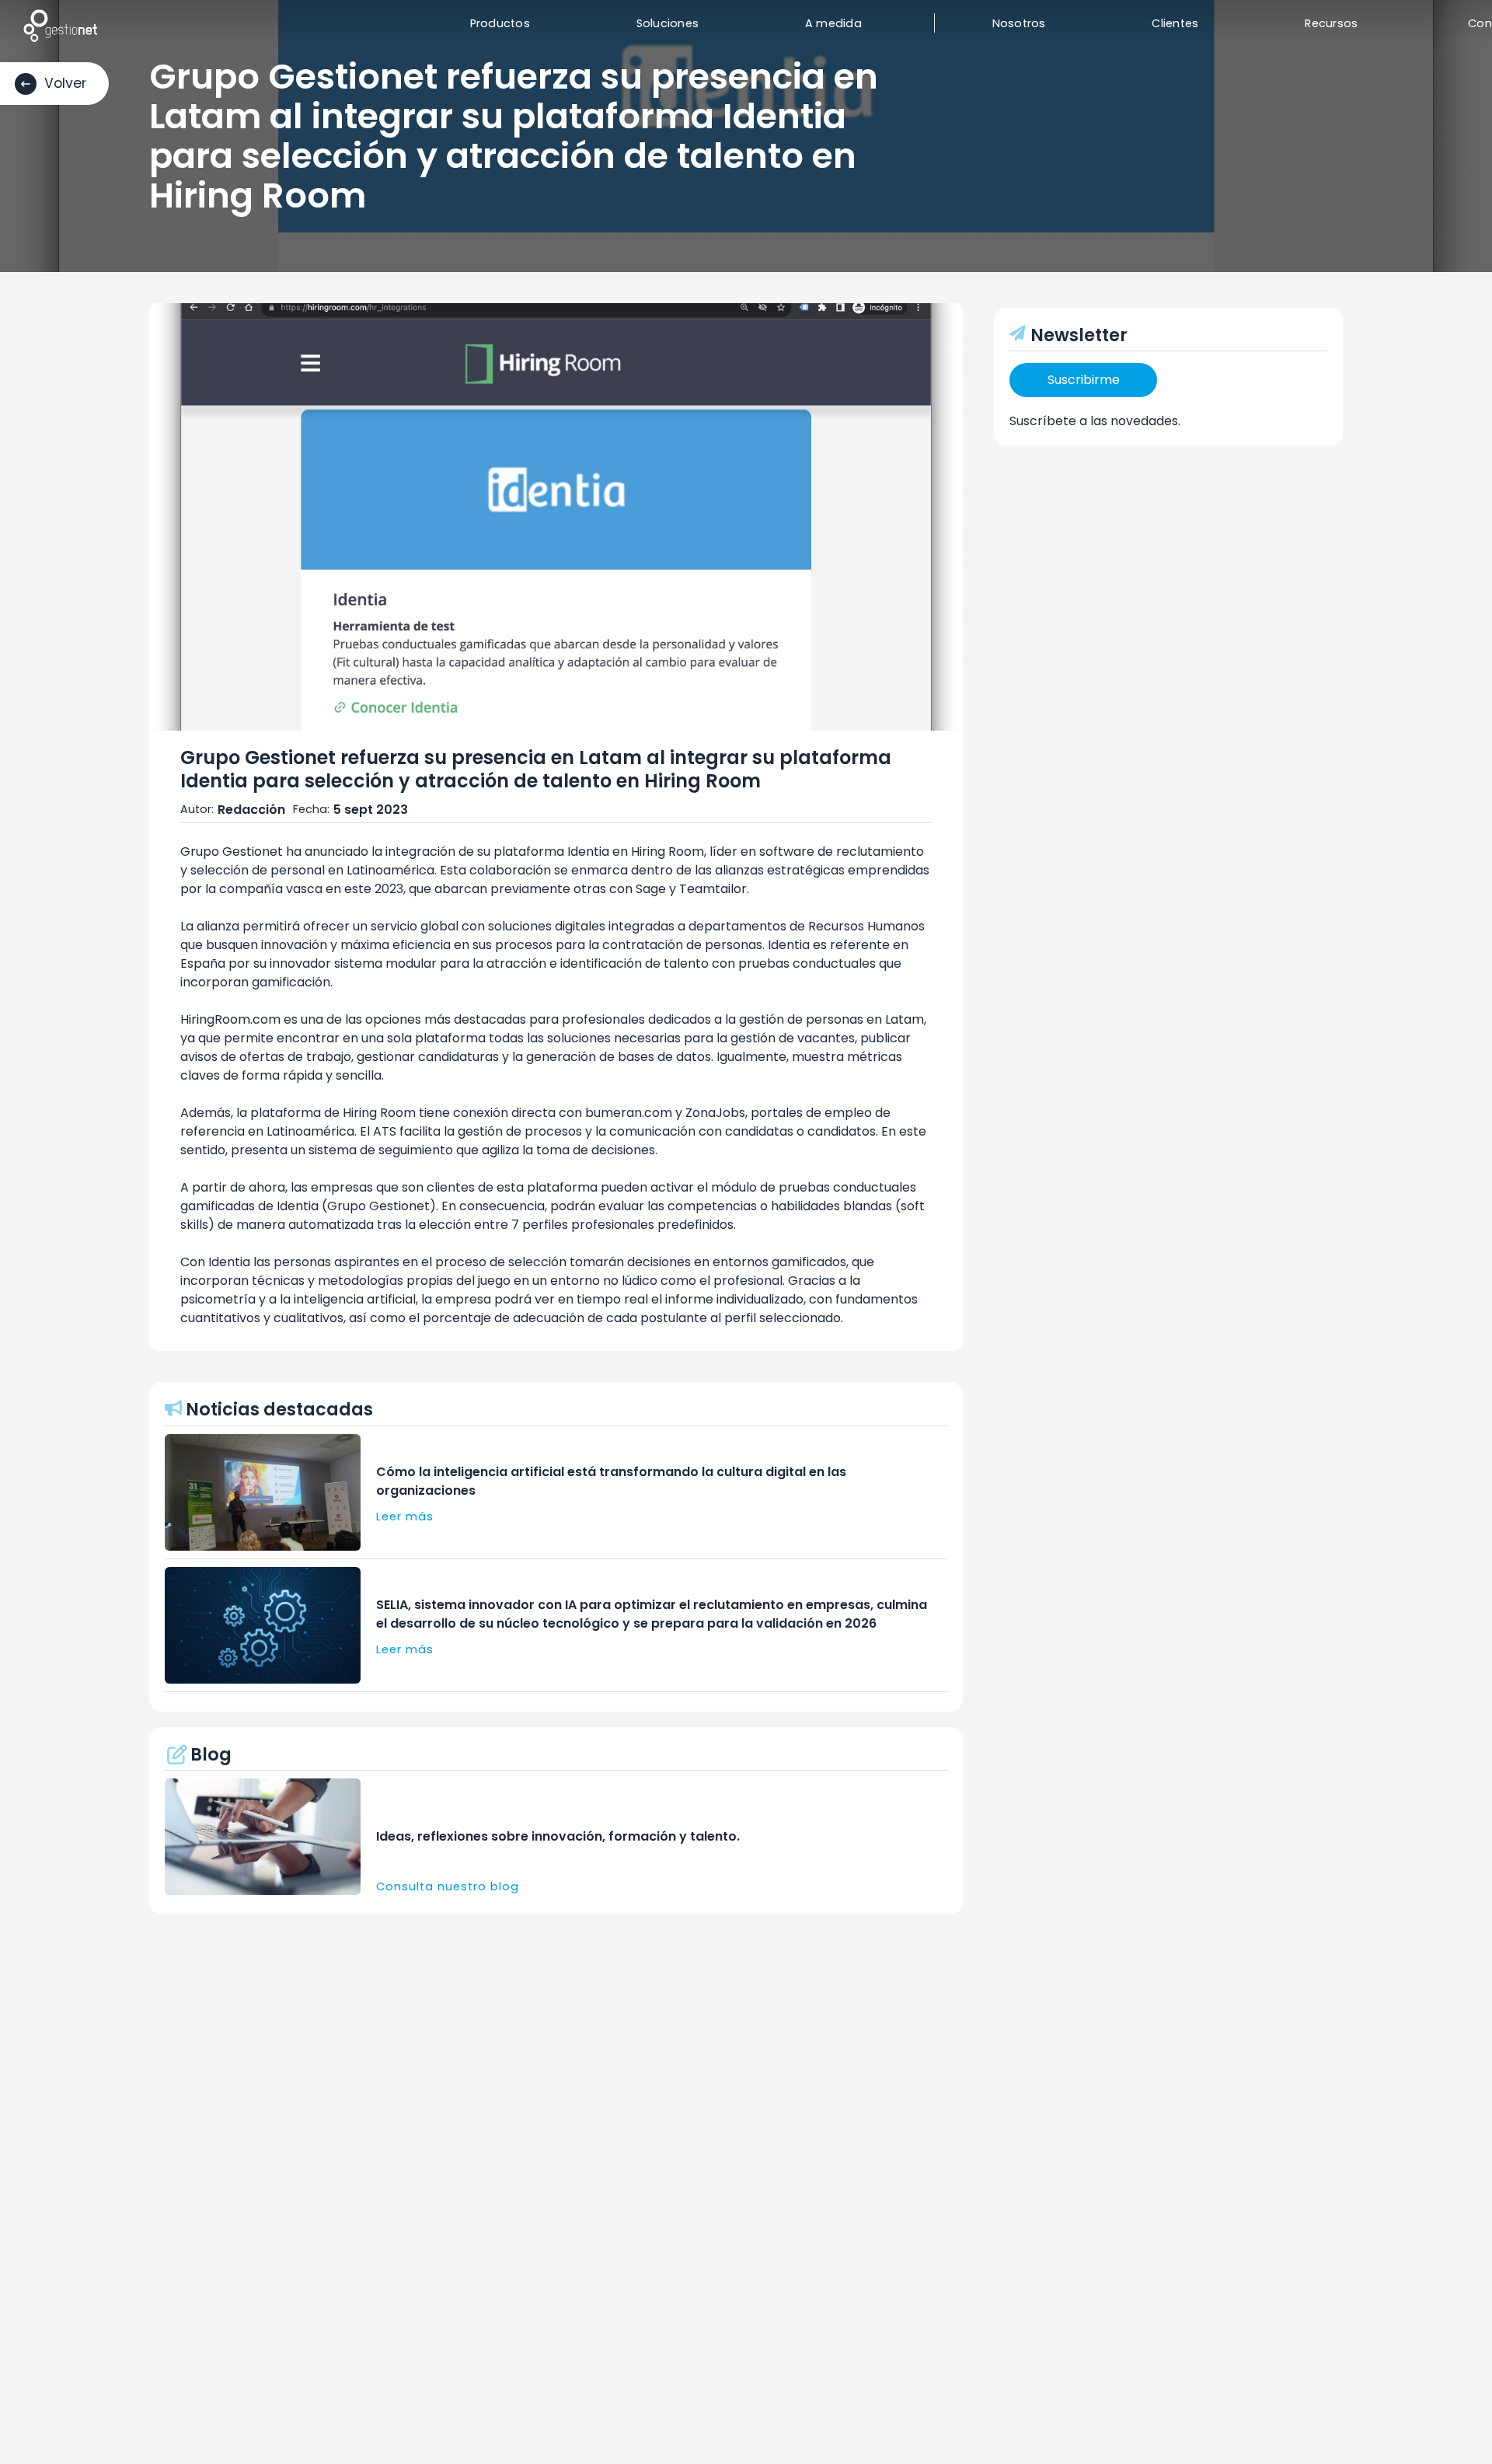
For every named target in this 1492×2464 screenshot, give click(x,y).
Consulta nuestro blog (448, 1886)
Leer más (405, 1516)
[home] (60, 25)
